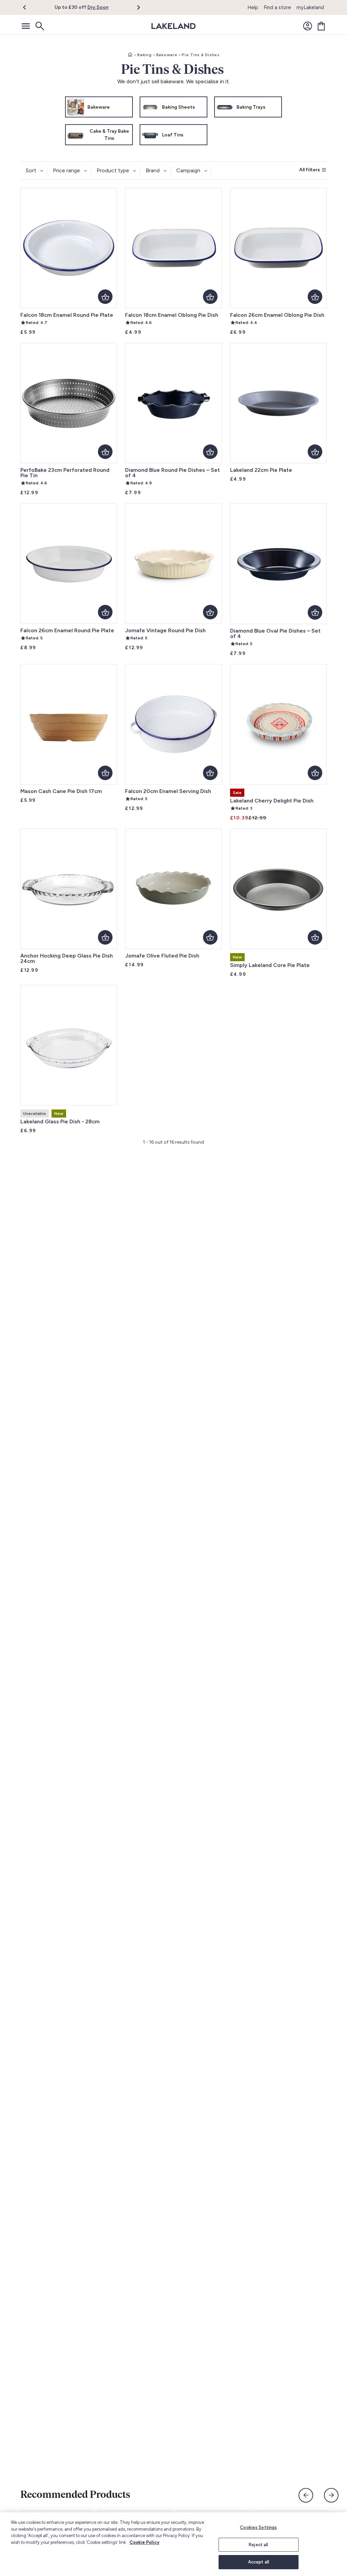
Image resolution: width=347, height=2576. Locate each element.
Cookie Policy (144, 2542)
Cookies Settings (258, 2527)
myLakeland (310, 7)
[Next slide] (331, 2495)
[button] (28, 7)
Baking (144, 55)
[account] (308, 26)
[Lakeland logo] (173, 26)
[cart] (321, 26)
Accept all (259, 2562)
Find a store (277, 7)
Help (253, 7)
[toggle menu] (26, 26)
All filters (310, 170)
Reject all (258, 2545)
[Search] (39, 26)
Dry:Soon (98, 7)
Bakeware (167, 55)
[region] (173, 2544)
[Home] (130, 55)
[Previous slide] (306, 2495)
